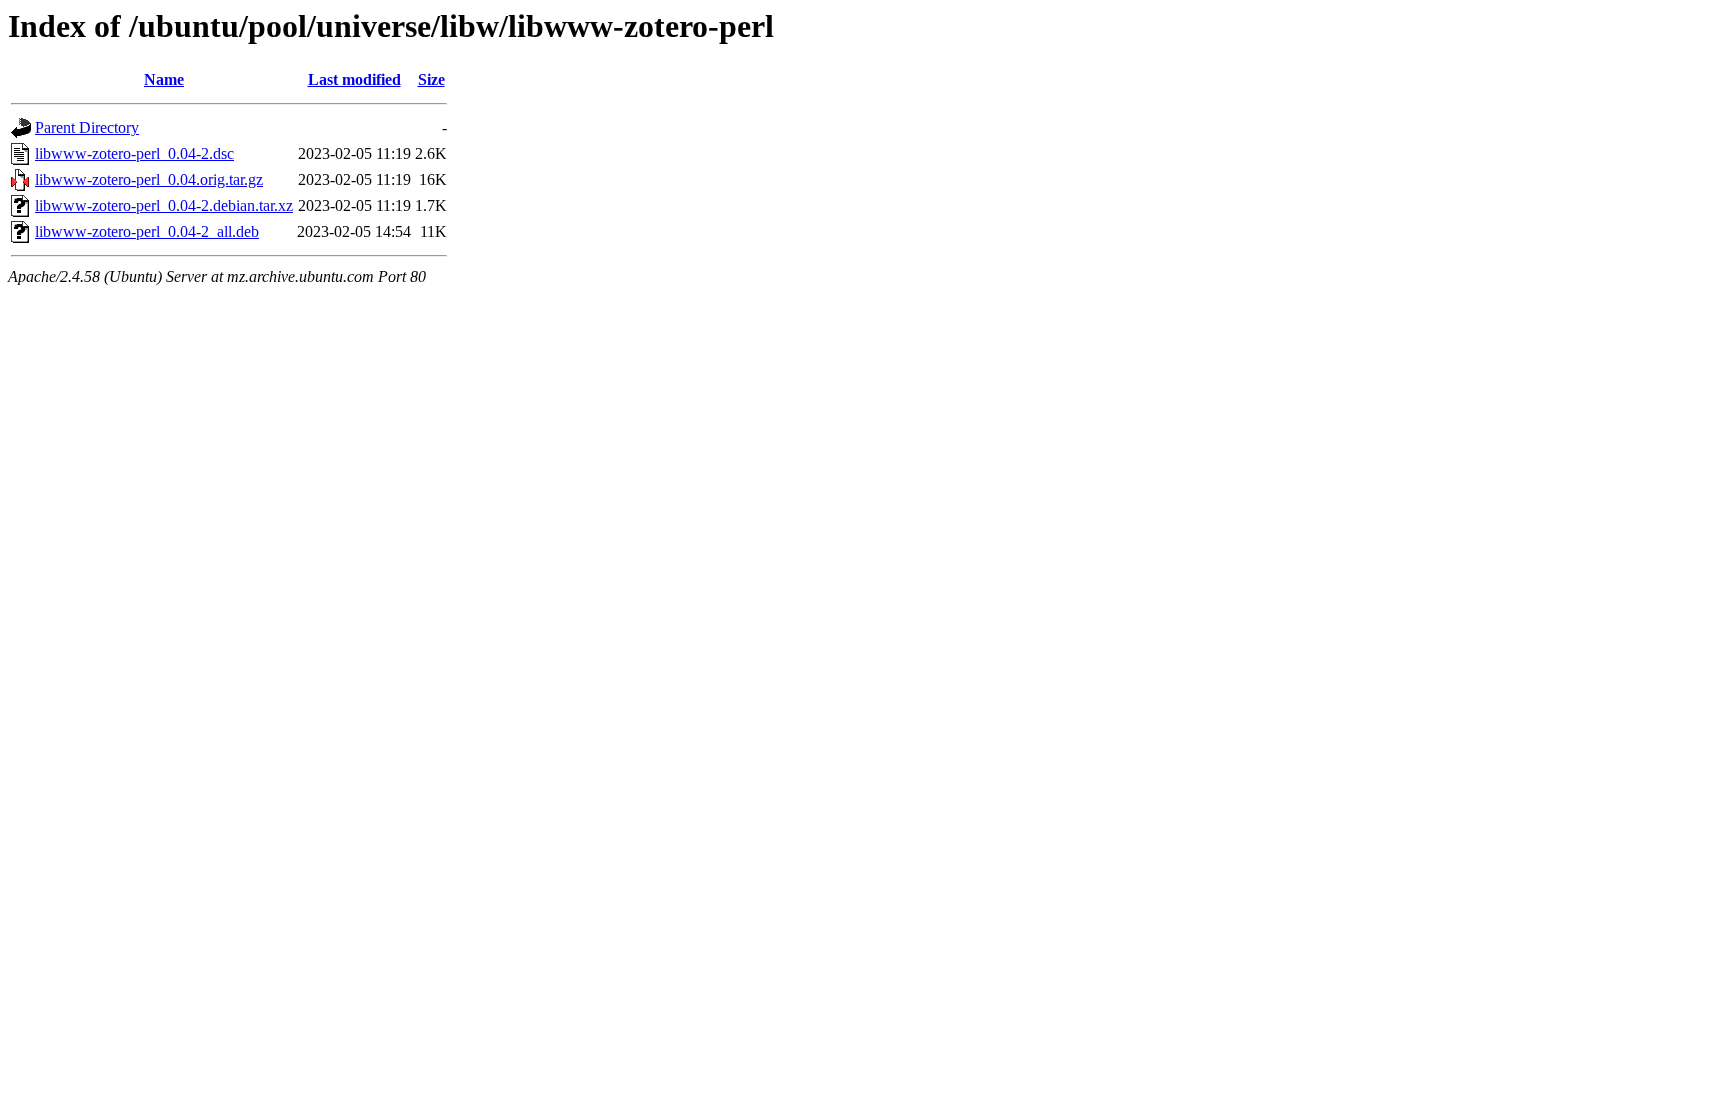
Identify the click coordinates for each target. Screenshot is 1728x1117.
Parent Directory (87, 127)
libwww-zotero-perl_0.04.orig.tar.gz (149, 179)
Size (431, 79)
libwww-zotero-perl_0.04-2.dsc (134, 153)
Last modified (354, 79)
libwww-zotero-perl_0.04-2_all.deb (147, 231)
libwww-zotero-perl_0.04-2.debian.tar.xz (164, 205)
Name (164, 79)
